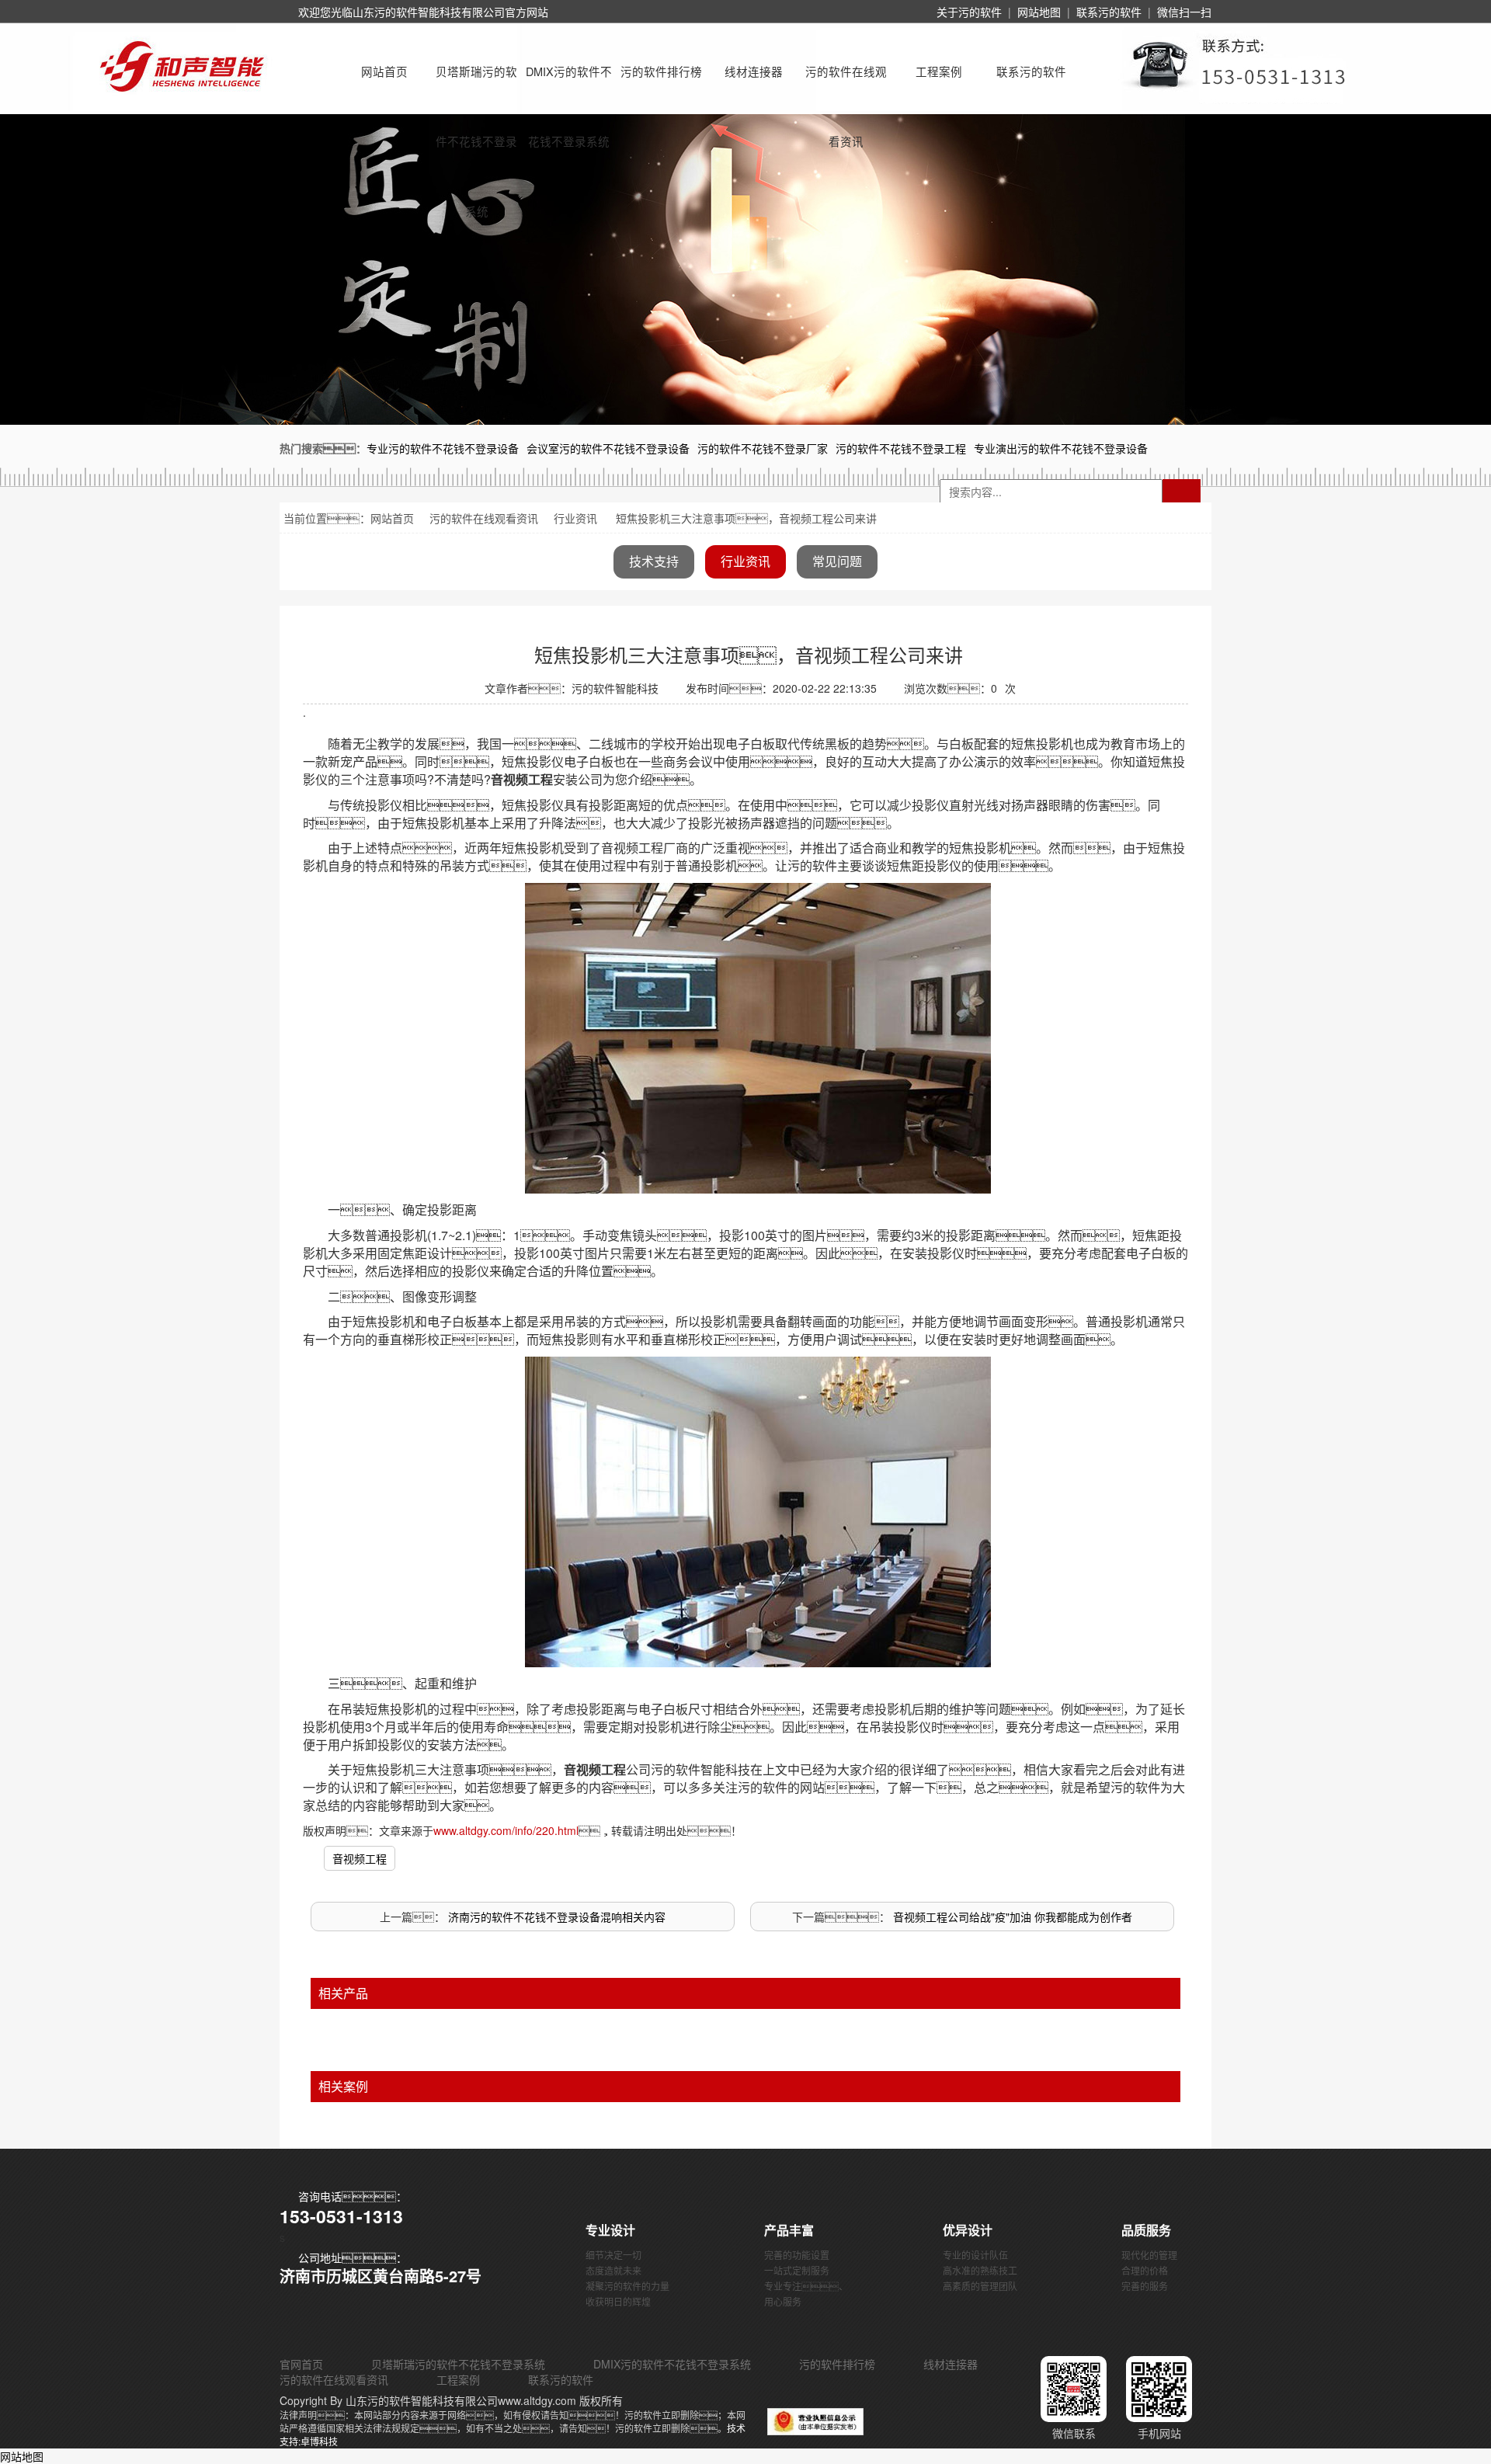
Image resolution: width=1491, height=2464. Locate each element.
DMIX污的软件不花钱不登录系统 (569, 85)
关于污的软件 (969, 12)
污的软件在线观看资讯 (846, 85)
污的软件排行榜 (661, 71)
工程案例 (939, 71)
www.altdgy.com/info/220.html (506, 1830)
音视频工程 (360, 1858)
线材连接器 (754, 71)
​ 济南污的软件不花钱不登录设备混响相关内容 (555, 1917)
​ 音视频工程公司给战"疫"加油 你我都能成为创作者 (1011, 1917)
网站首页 (384, 71)
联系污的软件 (1109, 12)
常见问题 (837, 561)
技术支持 (654, 561)
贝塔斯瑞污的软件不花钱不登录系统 (476, 85)
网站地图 (1039, 12)
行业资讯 (575, 518)
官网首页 (301, 2364)
